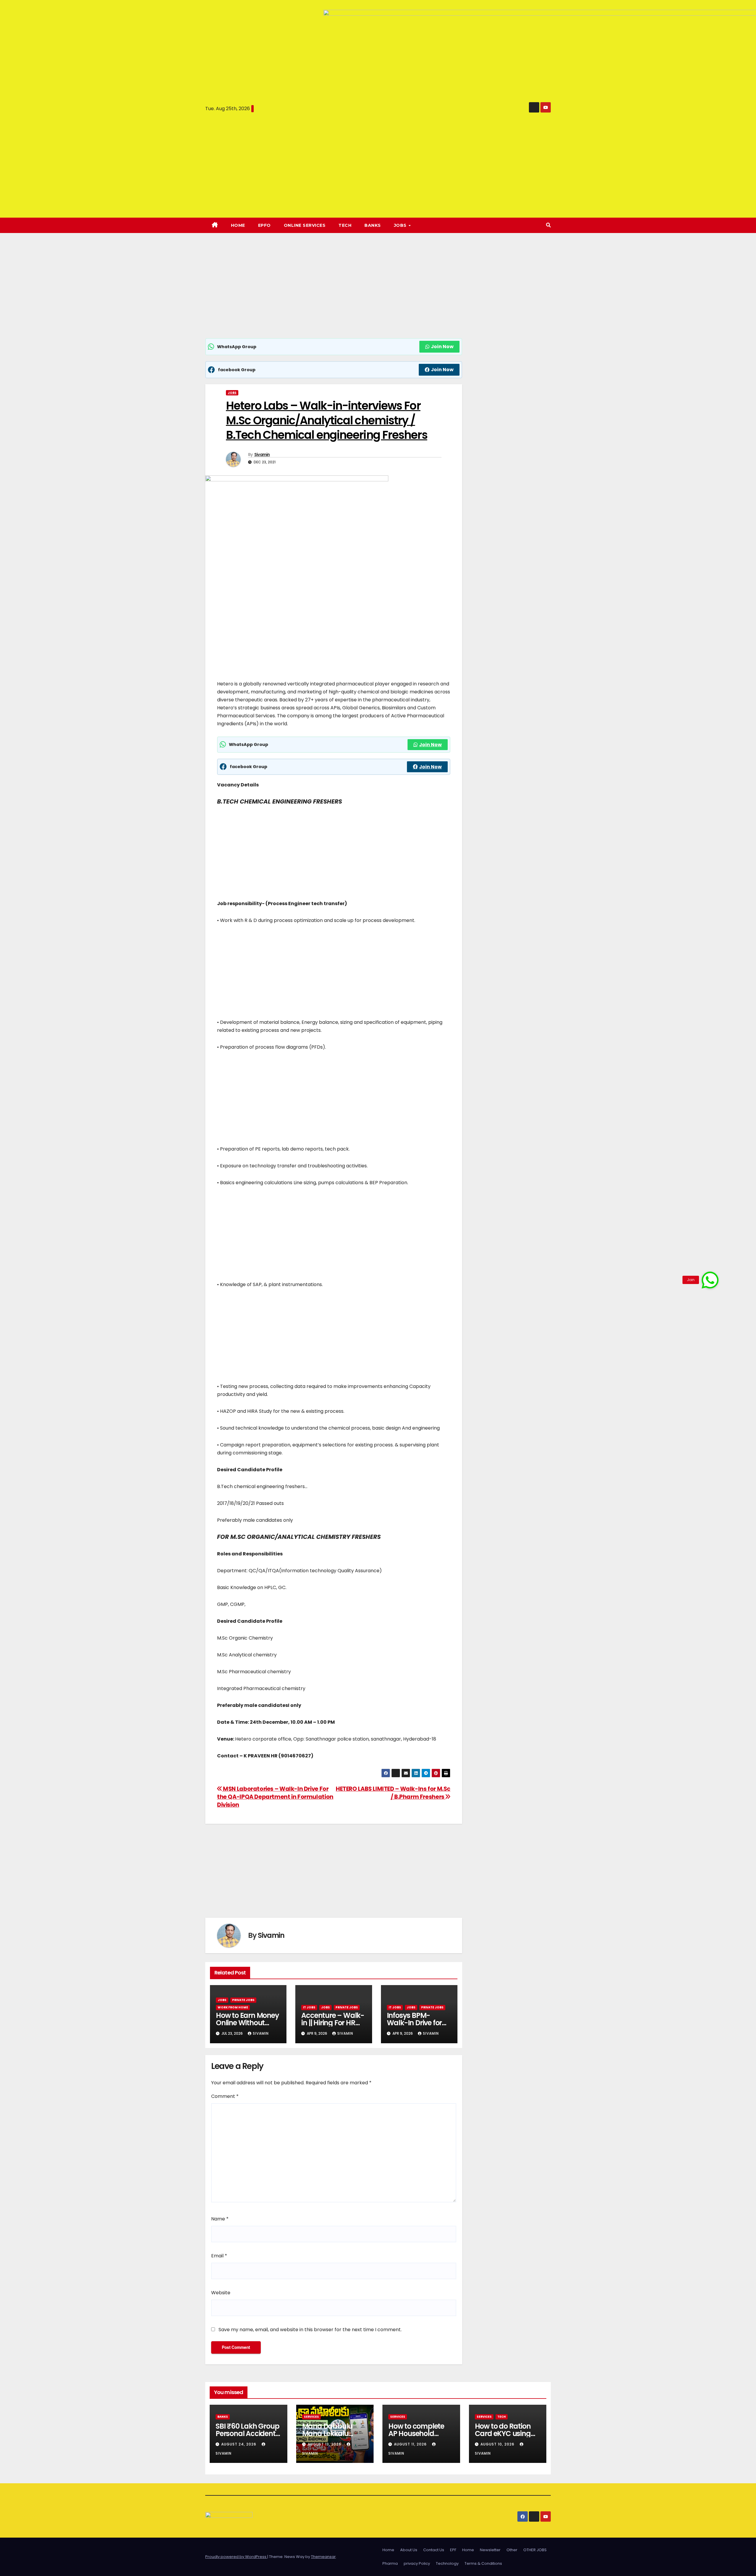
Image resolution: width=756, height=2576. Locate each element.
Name (220, 2219)
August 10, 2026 (498, 2444)
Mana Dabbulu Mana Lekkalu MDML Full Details (330, 2434)
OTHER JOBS (535, 2550)
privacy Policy (417, 2563)
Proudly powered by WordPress (236, 2557)
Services (311, 2417)
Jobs (232, 393)
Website (221, 2293)
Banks (373, 225)
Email (219, 2256)
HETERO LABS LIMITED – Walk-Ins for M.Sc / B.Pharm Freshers (393, 1793)
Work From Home (233, 2007)
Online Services (305, 225)
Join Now (442, 347)
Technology (447, 2563)
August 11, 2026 (411, 2444)
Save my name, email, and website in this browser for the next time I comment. (310, 2330)
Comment (225, 2096)
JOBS (401, 225)
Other (512, 2550)
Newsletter (490, 2550)
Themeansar (323, 2557)
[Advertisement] (334, 294)
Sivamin (262, 454)
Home (238, 225)
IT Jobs (309, 2007)
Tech (345, 225)
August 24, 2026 (239, 2444)
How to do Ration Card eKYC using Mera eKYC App (503, 2434)
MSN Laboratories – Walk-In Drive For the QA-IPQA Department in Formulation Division (275, 1797)
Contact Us (434, 2550)
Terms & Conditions (483, 2563)
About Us (409, 2550)
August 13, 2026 (325, 2444)
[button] (548, 225)
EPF (453, 2550)
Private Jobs (243, 2000)
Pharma (390, 2563)
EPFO (264, 225)
